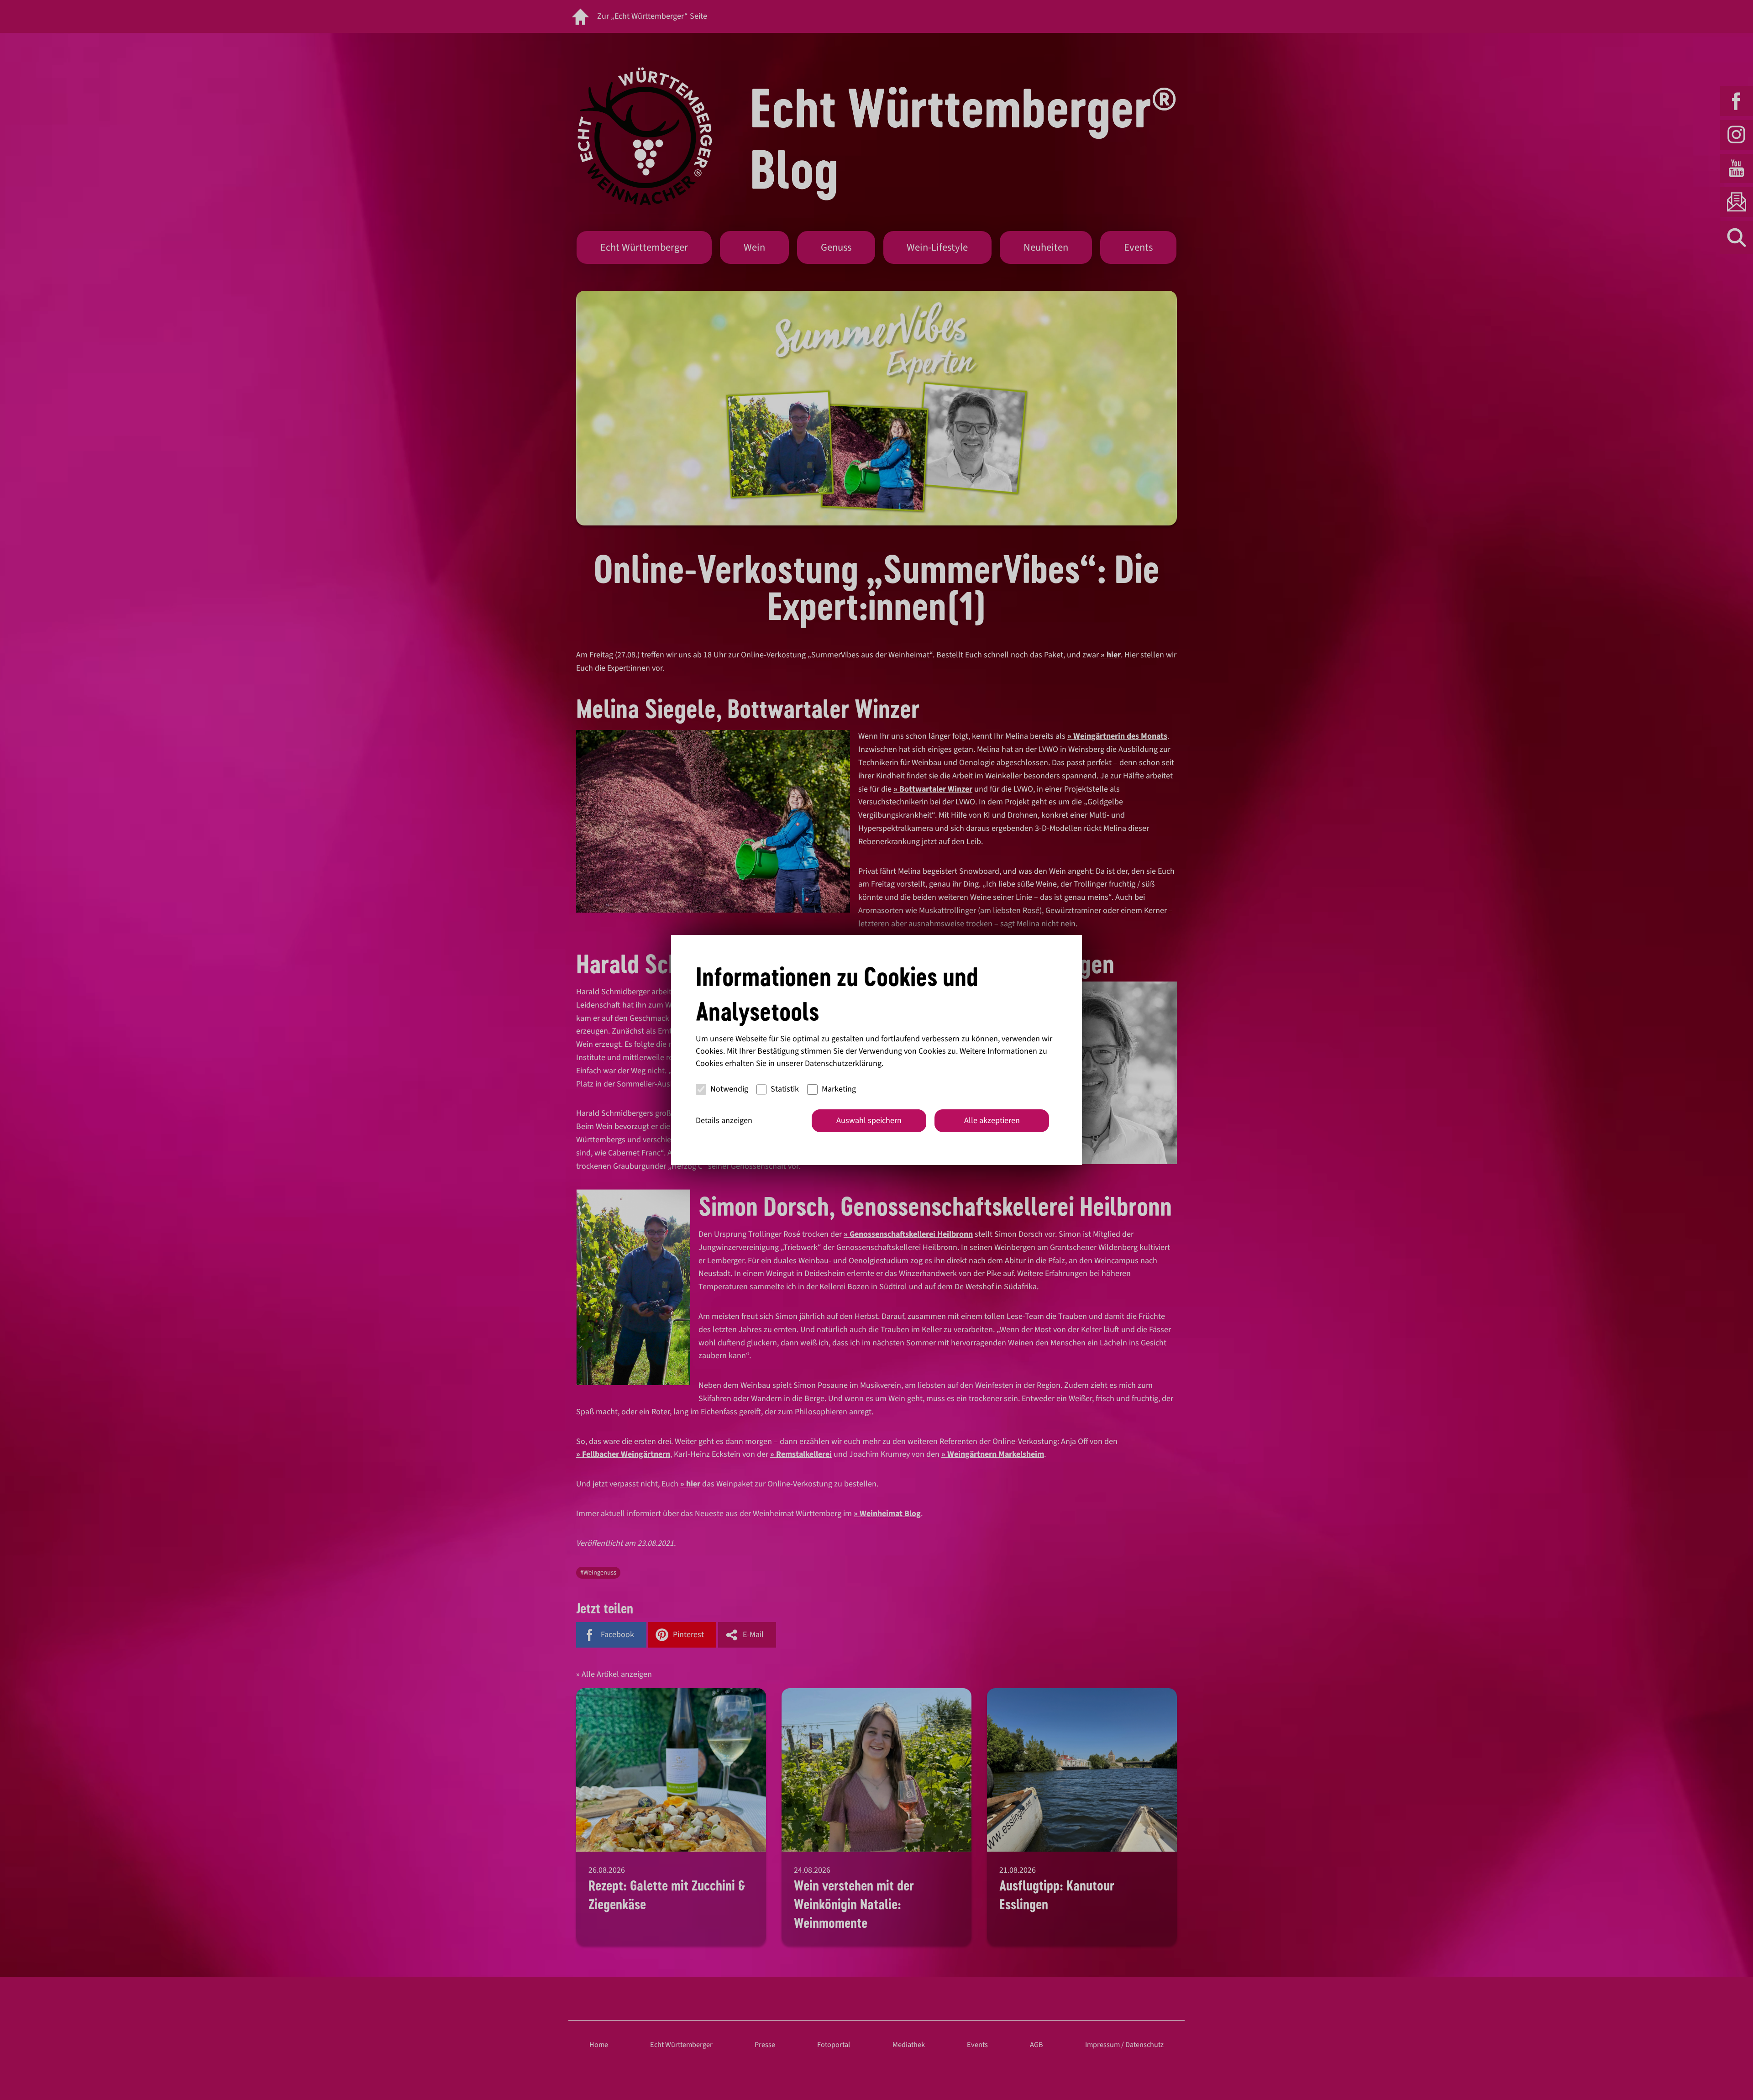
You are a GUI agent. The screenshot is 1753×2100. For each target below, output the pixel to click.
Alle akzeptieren (992, 1121)
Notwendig (729, 1089)
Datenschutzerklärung (843, 1063)
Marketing (839, 1089)
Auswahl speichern (869, 1121)
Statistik (785, 1089)
